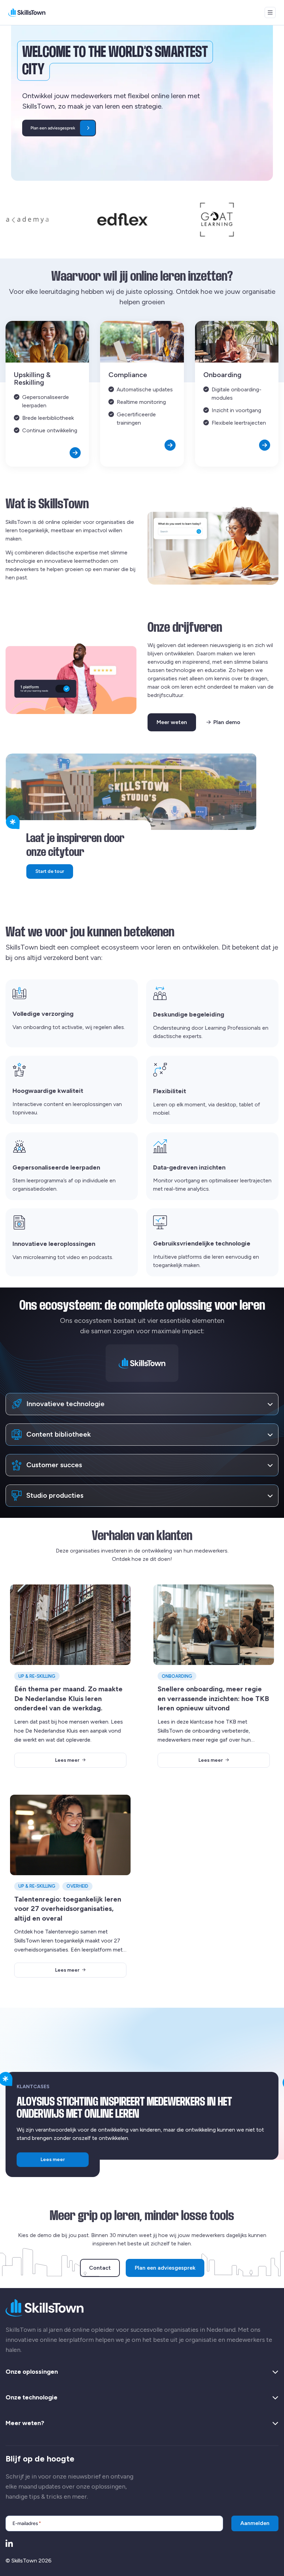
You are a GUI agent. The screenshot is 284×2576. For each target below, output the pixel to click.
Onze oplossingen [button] (32, 2372)
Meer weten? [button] (25, 2423)
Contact (100, 2268)
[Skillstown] (27, 12)
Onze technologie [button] (32, 2398)
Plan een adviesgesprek (165, 2268)
